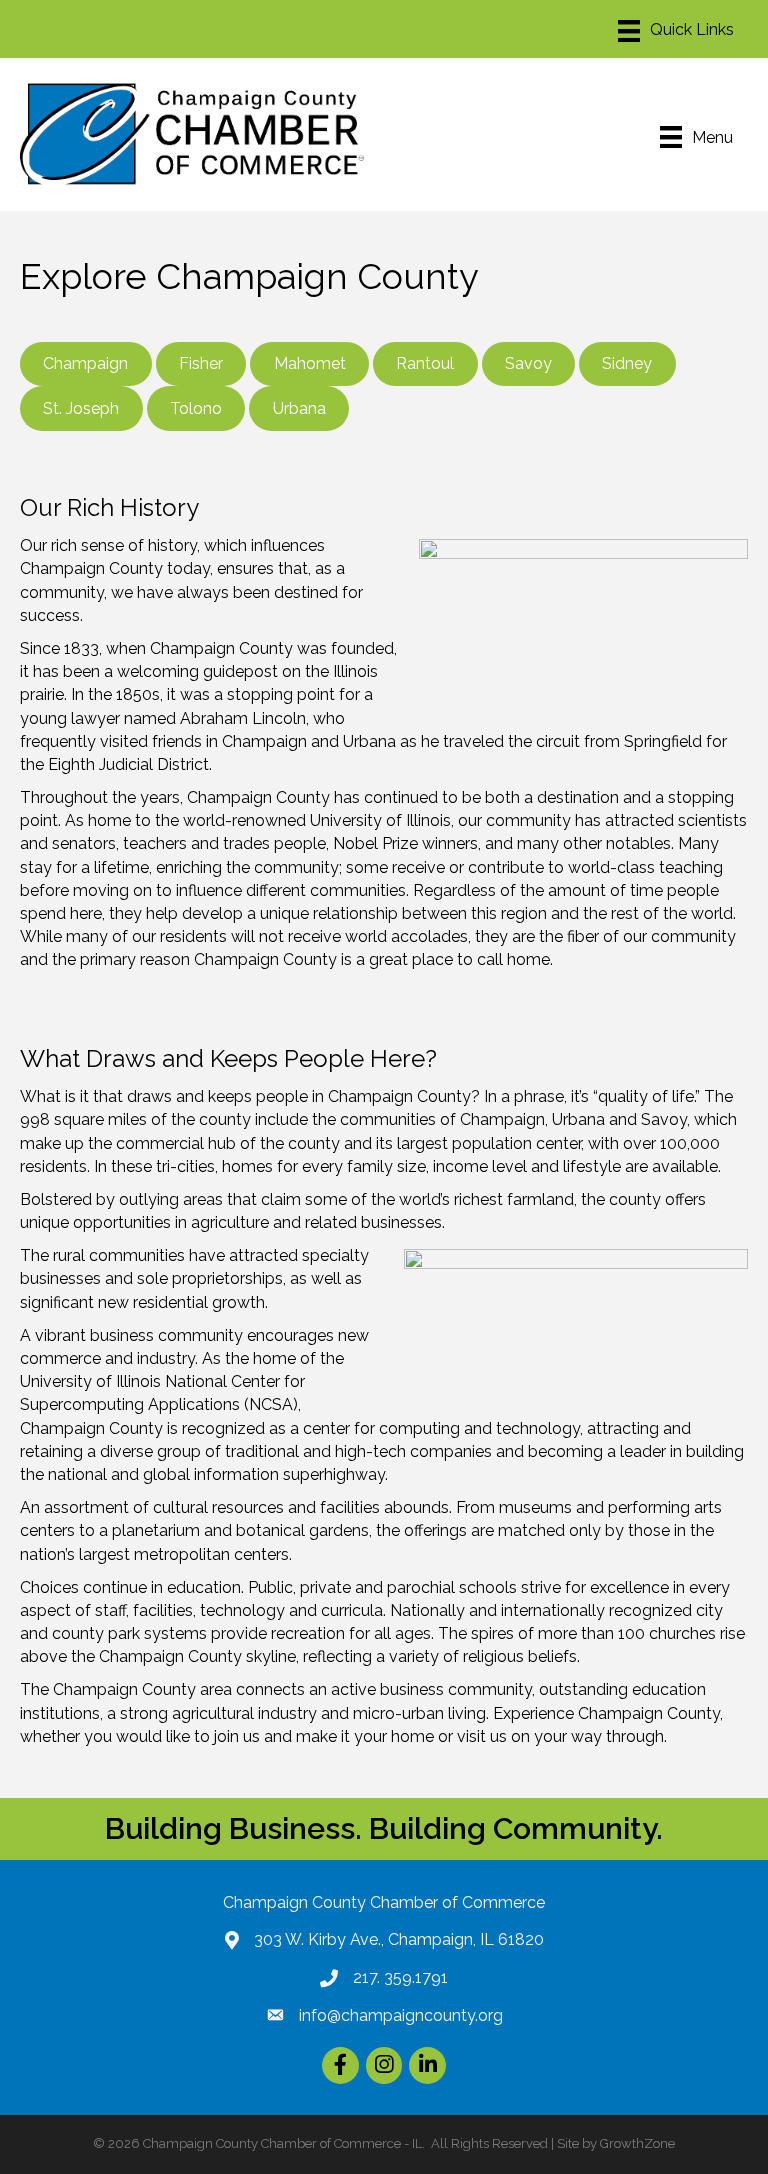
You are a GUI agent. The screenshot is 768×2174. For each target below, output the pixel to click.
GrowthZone (637, 2143)
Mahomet (310, 363)
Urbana (299, 408)
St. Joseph (81, 408)
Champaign (85, 363)
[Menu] (676, 31)
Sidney (627, 363)
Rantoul (425, 363)
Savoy (528, 363)
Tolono (196, 408)
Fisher (201, 363)
